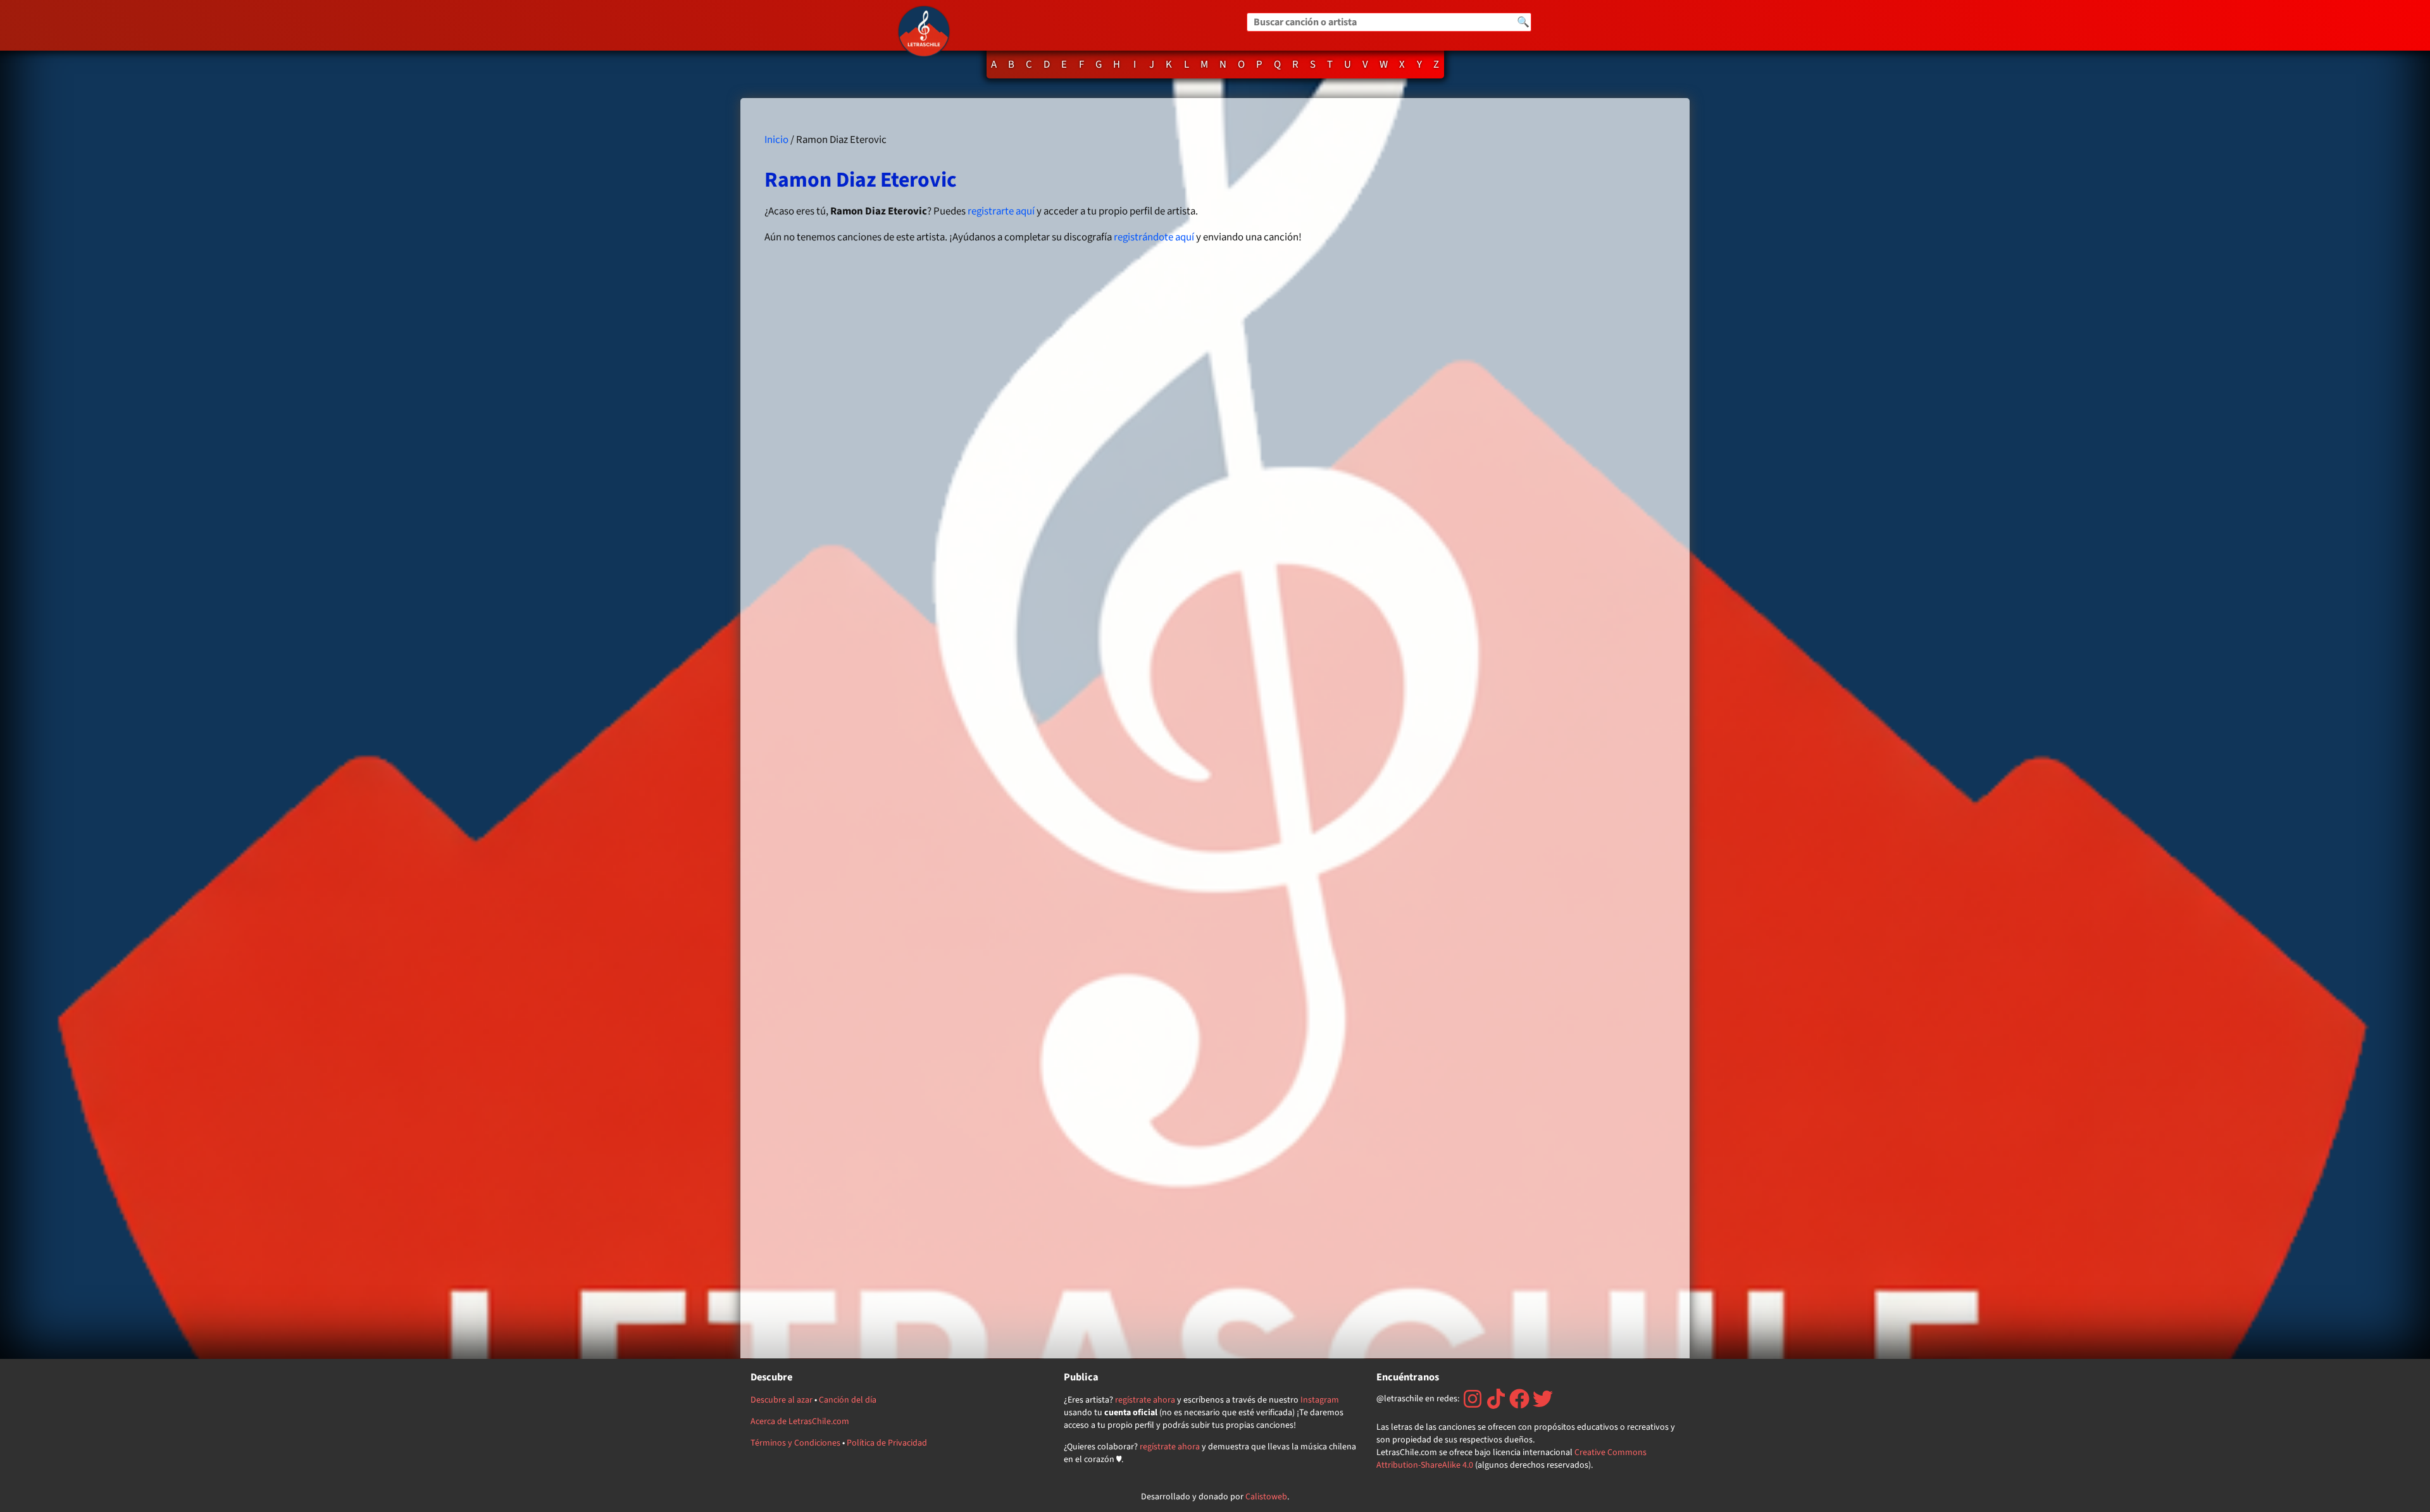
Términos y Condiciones (795, 1443)
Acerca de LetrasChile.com (800, 1422)
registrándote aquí (1154, 237)
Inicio (776, 140)
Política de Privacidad (887, 1443)
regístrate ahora (1145, 1400)
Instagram (1320, 1400)
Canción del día (848, 1400)
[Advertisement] (1527, 728)
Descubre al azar (782, 1400)
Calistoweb (1266, 1497)
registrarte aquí (1001, 211)
